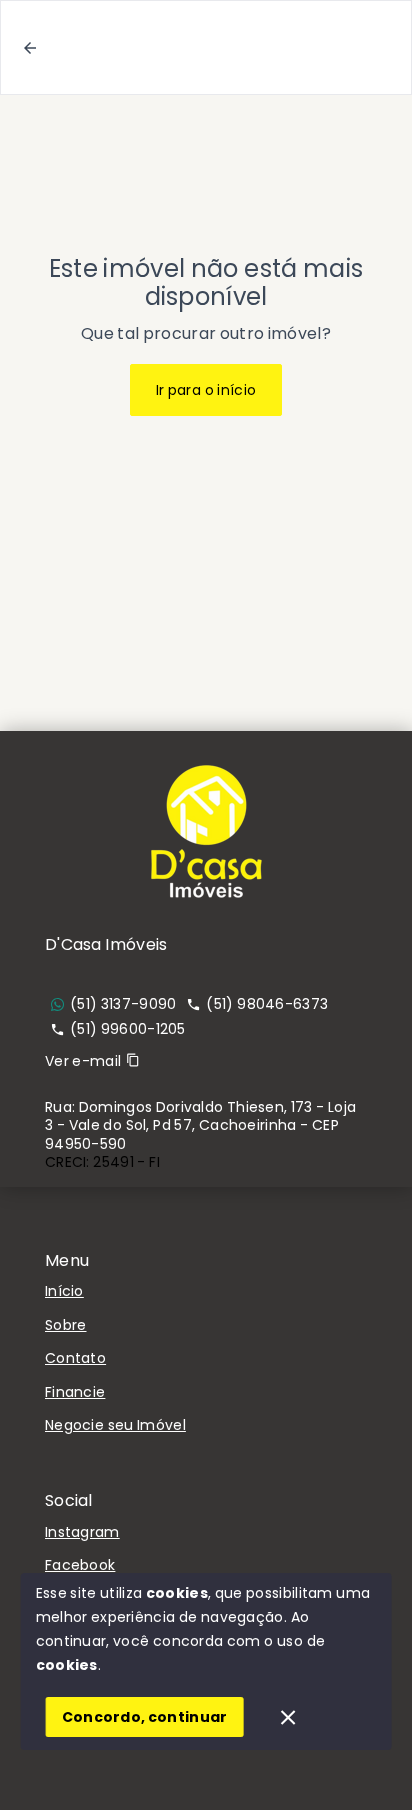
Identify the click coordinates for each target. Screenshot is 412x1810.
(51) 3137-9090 (123, 1004)
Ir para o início (206, 390)
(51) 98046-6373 (267, 1004)
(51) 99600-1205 (128, 1029)
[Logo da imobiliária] (206, 831)
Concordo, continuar (145, 1717)
